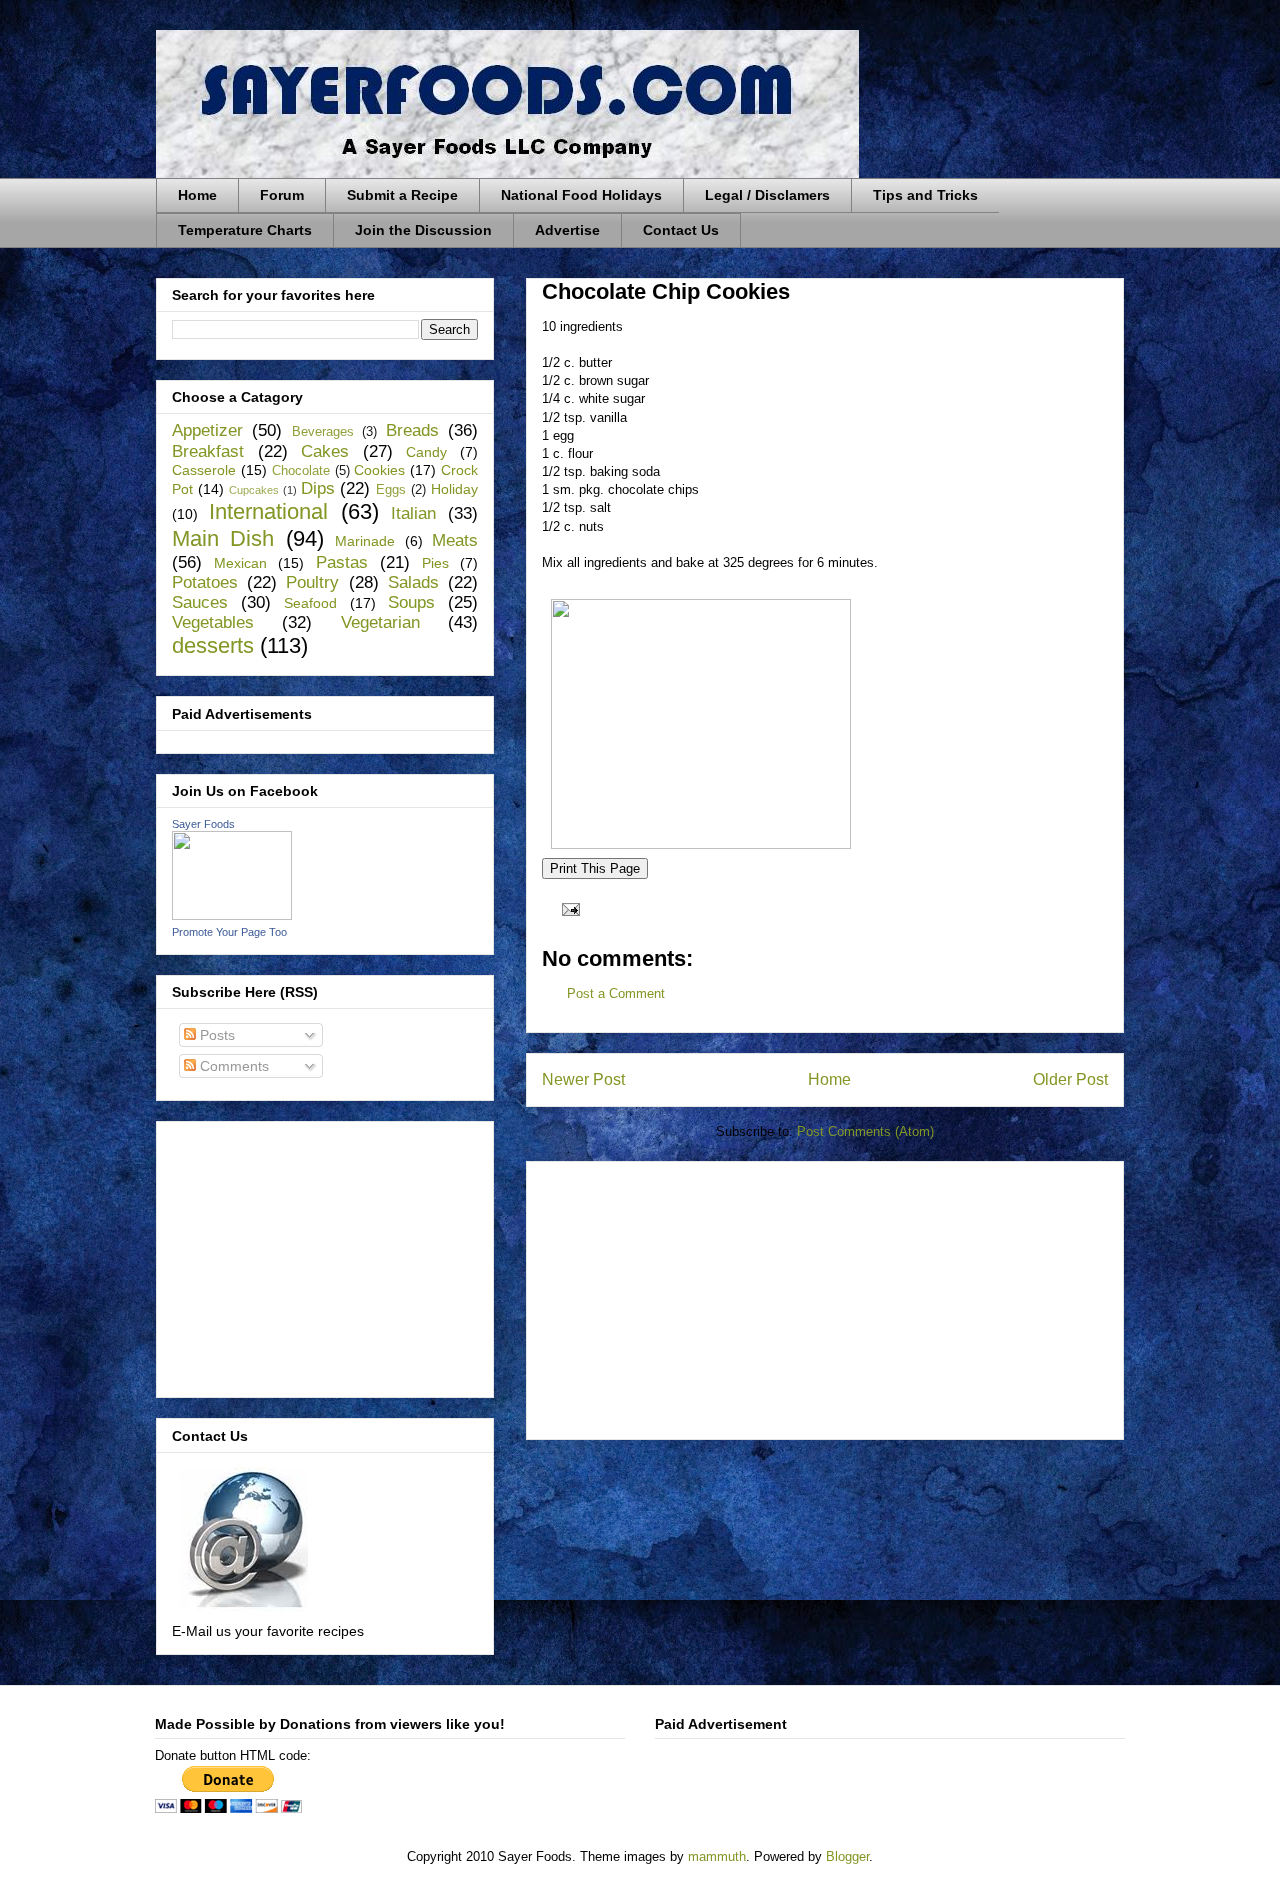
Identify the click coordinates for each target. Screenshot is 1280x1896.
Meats (455, 540)
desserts (213, 645)
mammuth (717, 1856)
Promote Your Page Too (229, 932)
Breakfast (208, 451)
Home (197, 195)
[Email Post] (567, 908)
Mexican (240, 563)
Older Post (1070, 1079)
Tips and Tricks (925, 195)
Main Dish (223, 538)
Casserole (204, 470)
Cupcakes (254, 490)
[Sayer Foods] (232, 915)
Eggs (391, 490)
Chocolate (301, 471)
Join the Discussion (423, 230)
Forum (282, 195)
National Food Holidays (581, 195)
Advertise (567, 230)
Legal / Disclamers (767, 195)
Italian (413, 513)
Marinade (365, 541)
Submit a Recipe (402, 195)
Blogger (847, 1856)
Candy (426, 452)
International (268, 511)
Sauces (200, 602)
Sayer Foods (203, 824)
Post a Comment (616, 993)
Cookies (379, 470)
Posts (215, 1035)
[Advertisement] (692, 1294)
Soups (411, 602)
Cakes (325, 451)
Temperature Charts (245, 230)
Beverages (323, 432)
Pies (435, 563)
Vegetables (213, 622)
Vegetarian (380, 622)
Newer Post (583, 1079)
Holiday (454, 489)
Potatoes (205, 582)
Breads (412, 430)
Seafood (310, 603)
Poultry (312, 582)
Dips (318, 488)
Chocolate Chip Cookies (666, 291)
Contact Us (681, 230)
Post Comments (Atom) (865, 1131)
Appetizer (207, 430)
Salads (413, 582)
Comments (232, 1066)
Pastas (342, 562)
